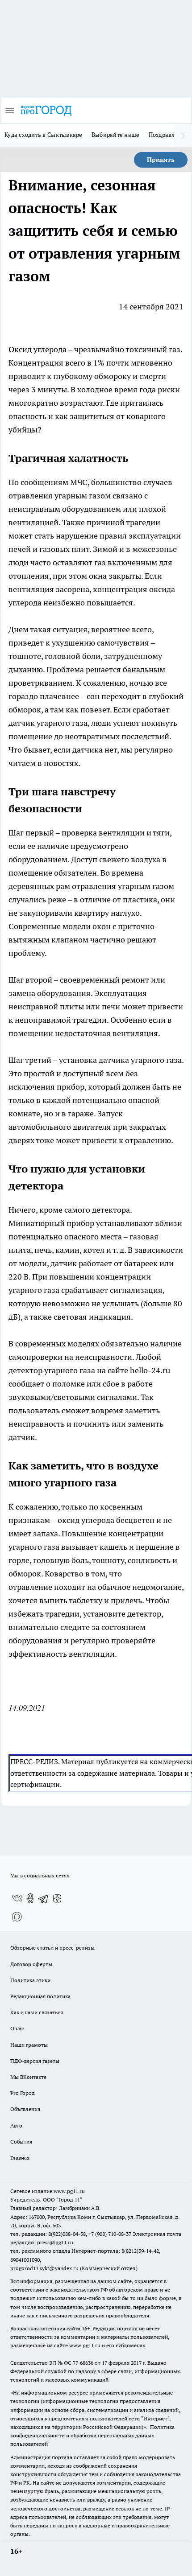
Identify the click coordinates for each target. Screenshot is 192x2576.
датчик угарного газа (48, 723)
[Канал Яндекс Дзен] (57, 1898)
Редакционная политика (40, 1996)
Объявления (25, 2109)
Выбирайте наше (116, 135)
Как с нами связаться (37, 2012)
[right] (183, 136)
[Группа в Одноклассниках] (30, 1898)
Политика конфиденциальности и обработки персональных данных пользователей (92, 2435)
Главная (20, 2158)
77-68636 (83, 2363)
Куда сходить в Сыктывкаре (44, 135)
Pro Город (23, 2093)
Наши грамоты (29, 2045)
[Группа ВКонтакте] (17, 1898)
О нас (17, 2028)
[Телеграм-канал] (44, 1898)
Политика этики (30, 1980)
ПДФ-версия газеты (35, 2061)
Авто (16, 2125)
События (21, 2142)
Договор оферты (31, 1964)
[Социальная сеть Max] (17, 1916)
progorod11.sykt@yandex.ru (44, 2268)
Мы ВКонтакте (28, 2077)
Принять (161, 160)
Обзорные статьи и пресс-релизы (52, 1948)
